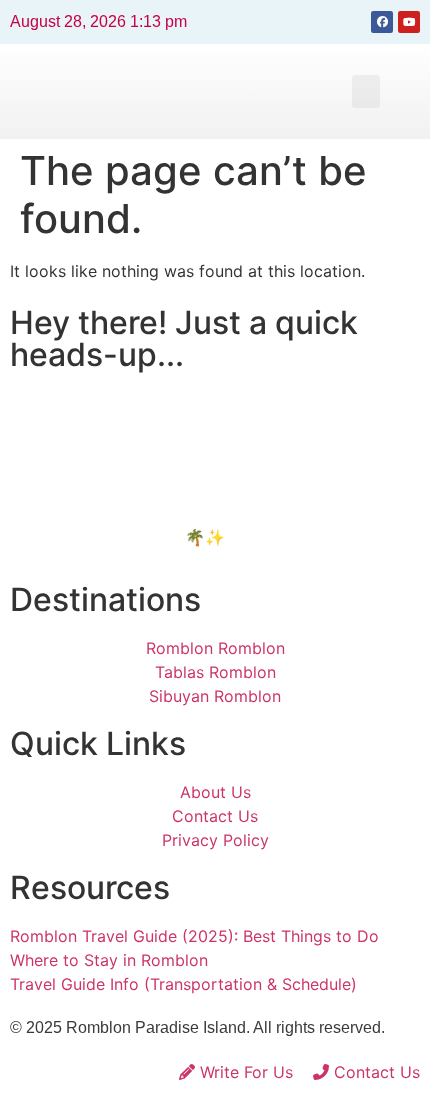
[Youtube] (409, 22)
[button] (366, 91)
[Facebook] (382, 22)
